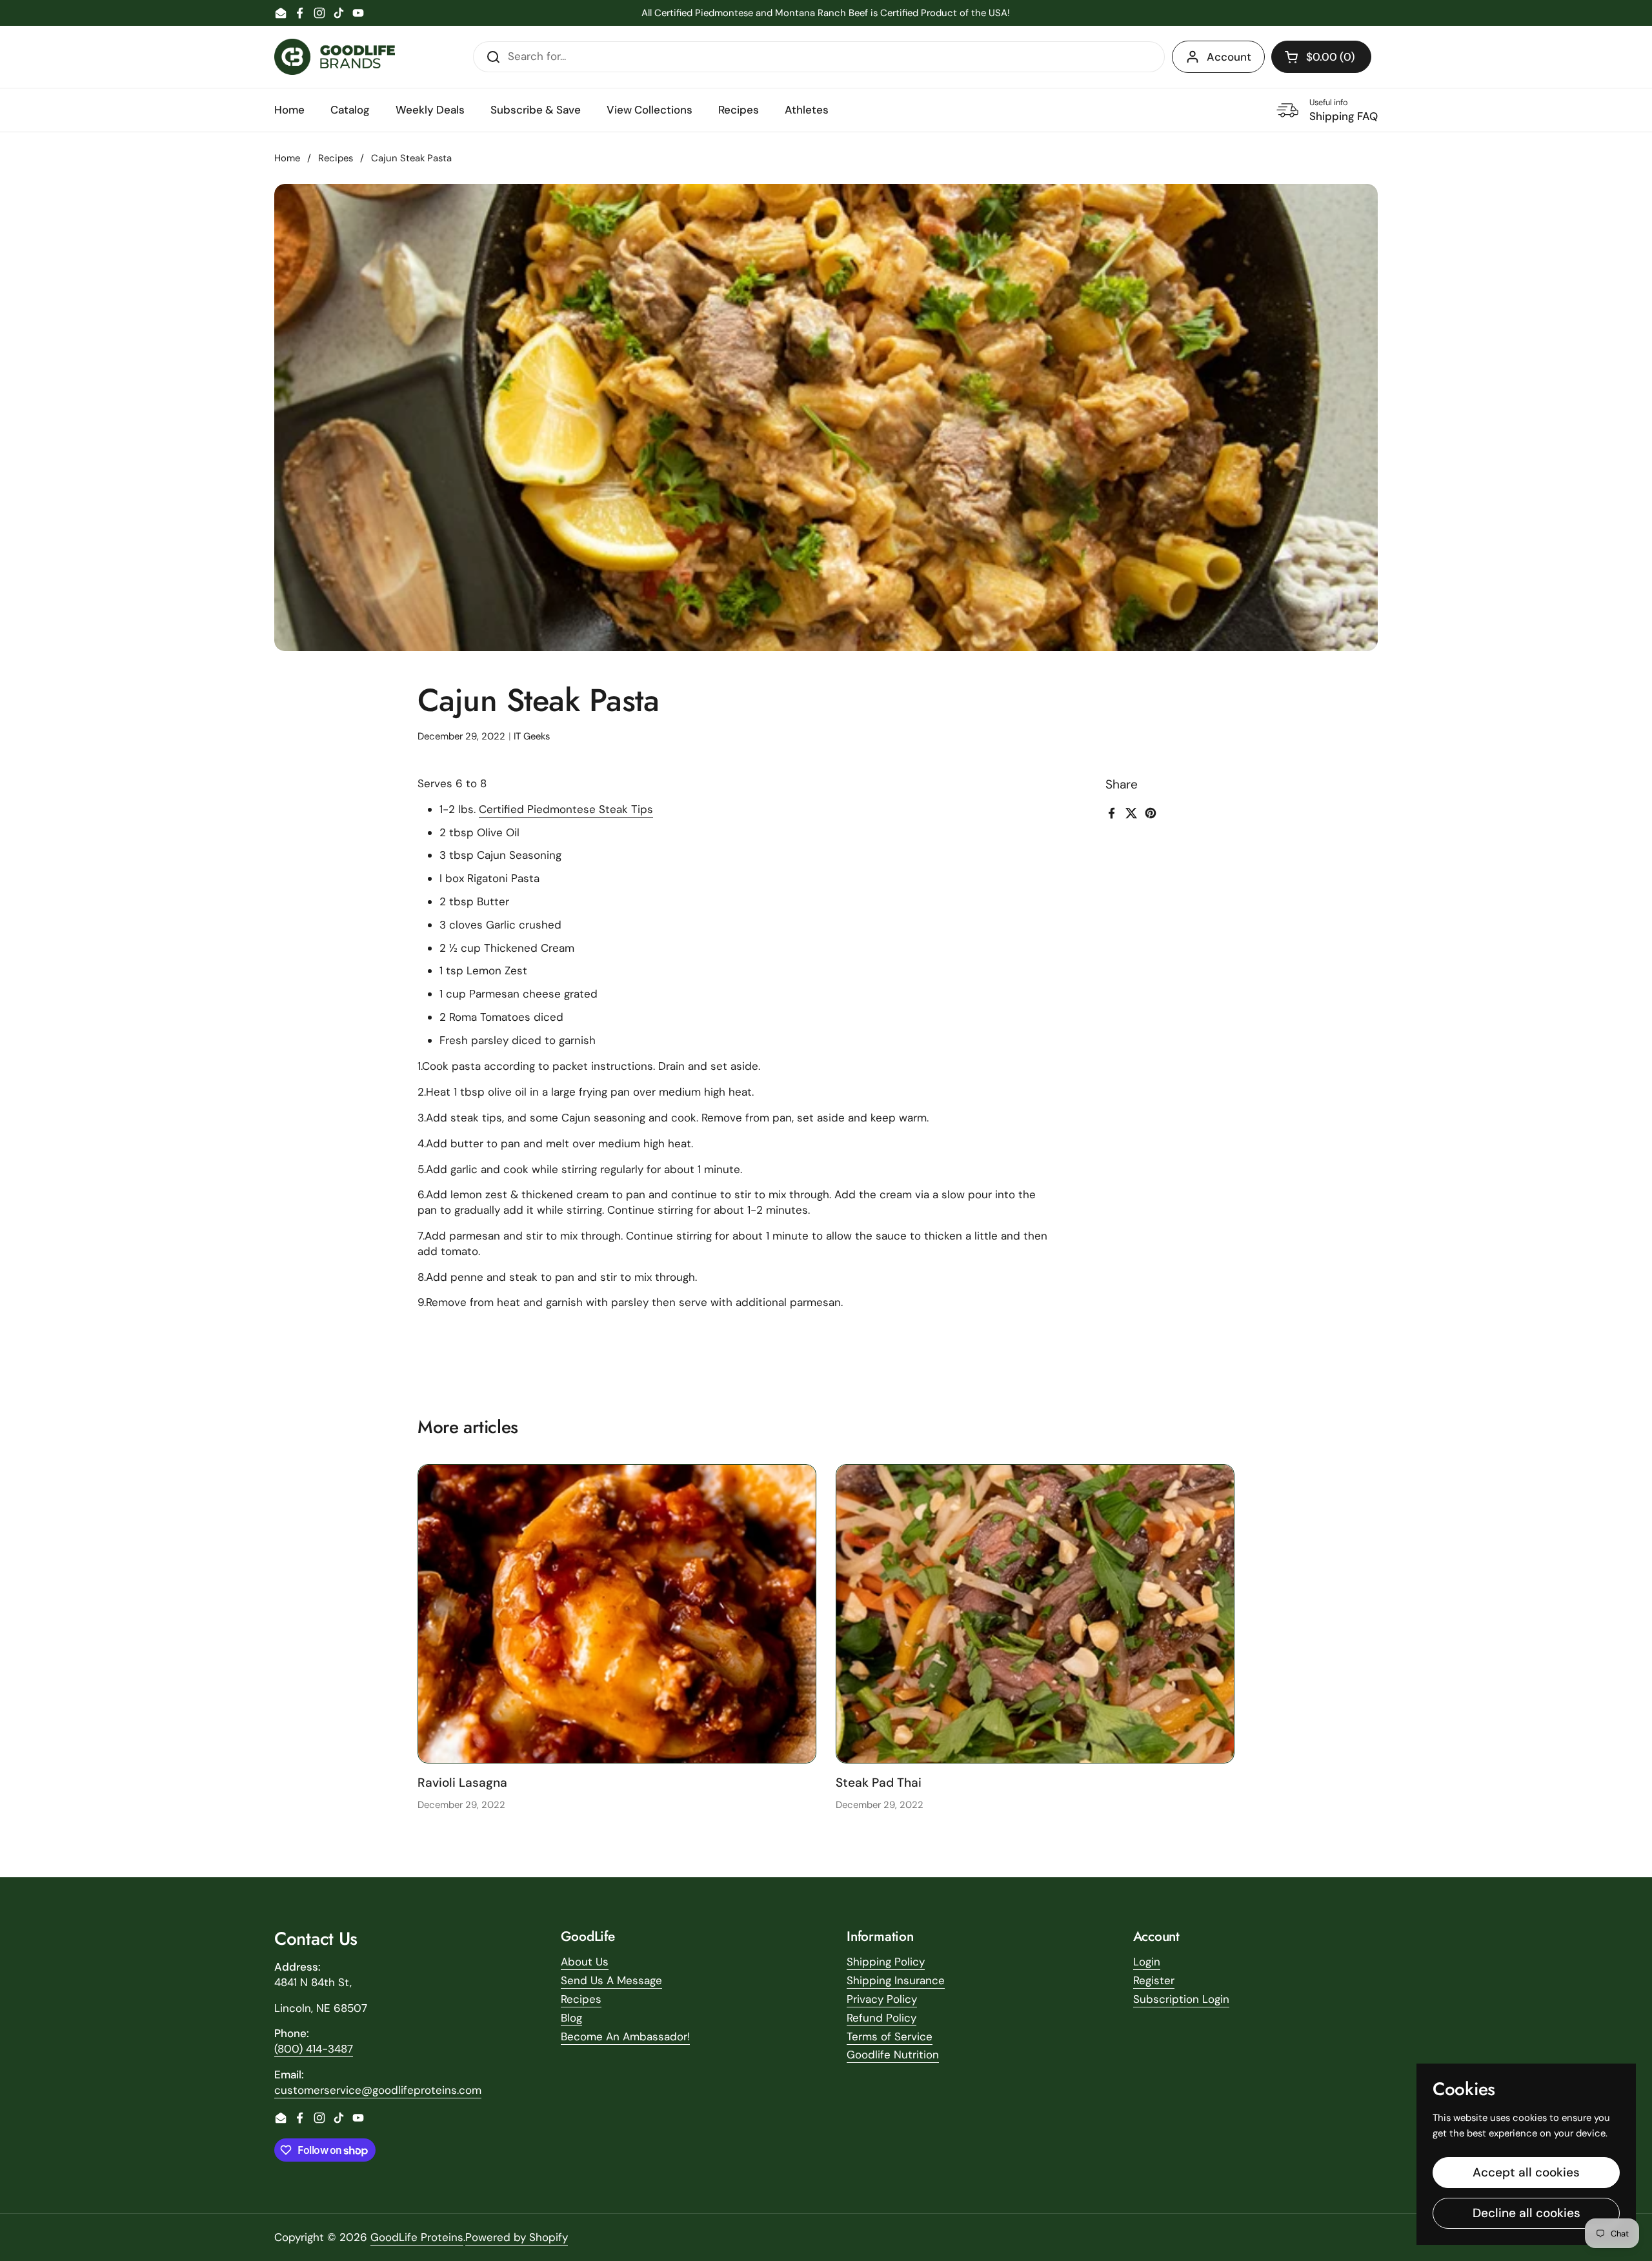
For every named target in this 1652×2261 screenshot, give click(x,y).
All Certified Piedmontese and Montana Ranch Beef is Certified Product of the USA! (826, 13)
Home (287, 158)
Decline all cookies (1526, 2213)
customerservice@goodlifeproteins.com (378, 2090)
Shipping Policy (886, 1962)
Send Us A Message (611, 1980)
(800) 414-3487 (314, 2049)
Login (1147, 1962)
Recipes (336, 158)
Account (1229, 57)
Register (1154, 1980)
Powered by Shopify (517, 2237)
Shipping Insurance (896, 1980)
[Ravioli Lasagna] (617, 1614)
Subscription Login (1181, 1999)
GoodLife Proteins (417, 2237)
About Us (585, 1962)
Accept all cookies (1526, 2172)
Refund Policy (881, 2018)
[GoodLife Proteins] (335, 57)
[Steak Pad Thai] (1035, 1614)
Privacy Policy (882, 1999)
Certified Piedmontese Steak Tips (566, 809)
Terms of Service (890, 2036)
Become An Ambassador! (625, 2036)
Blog (571, 2018)
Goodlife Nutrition (893, 2055)
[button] (1321, 57)
